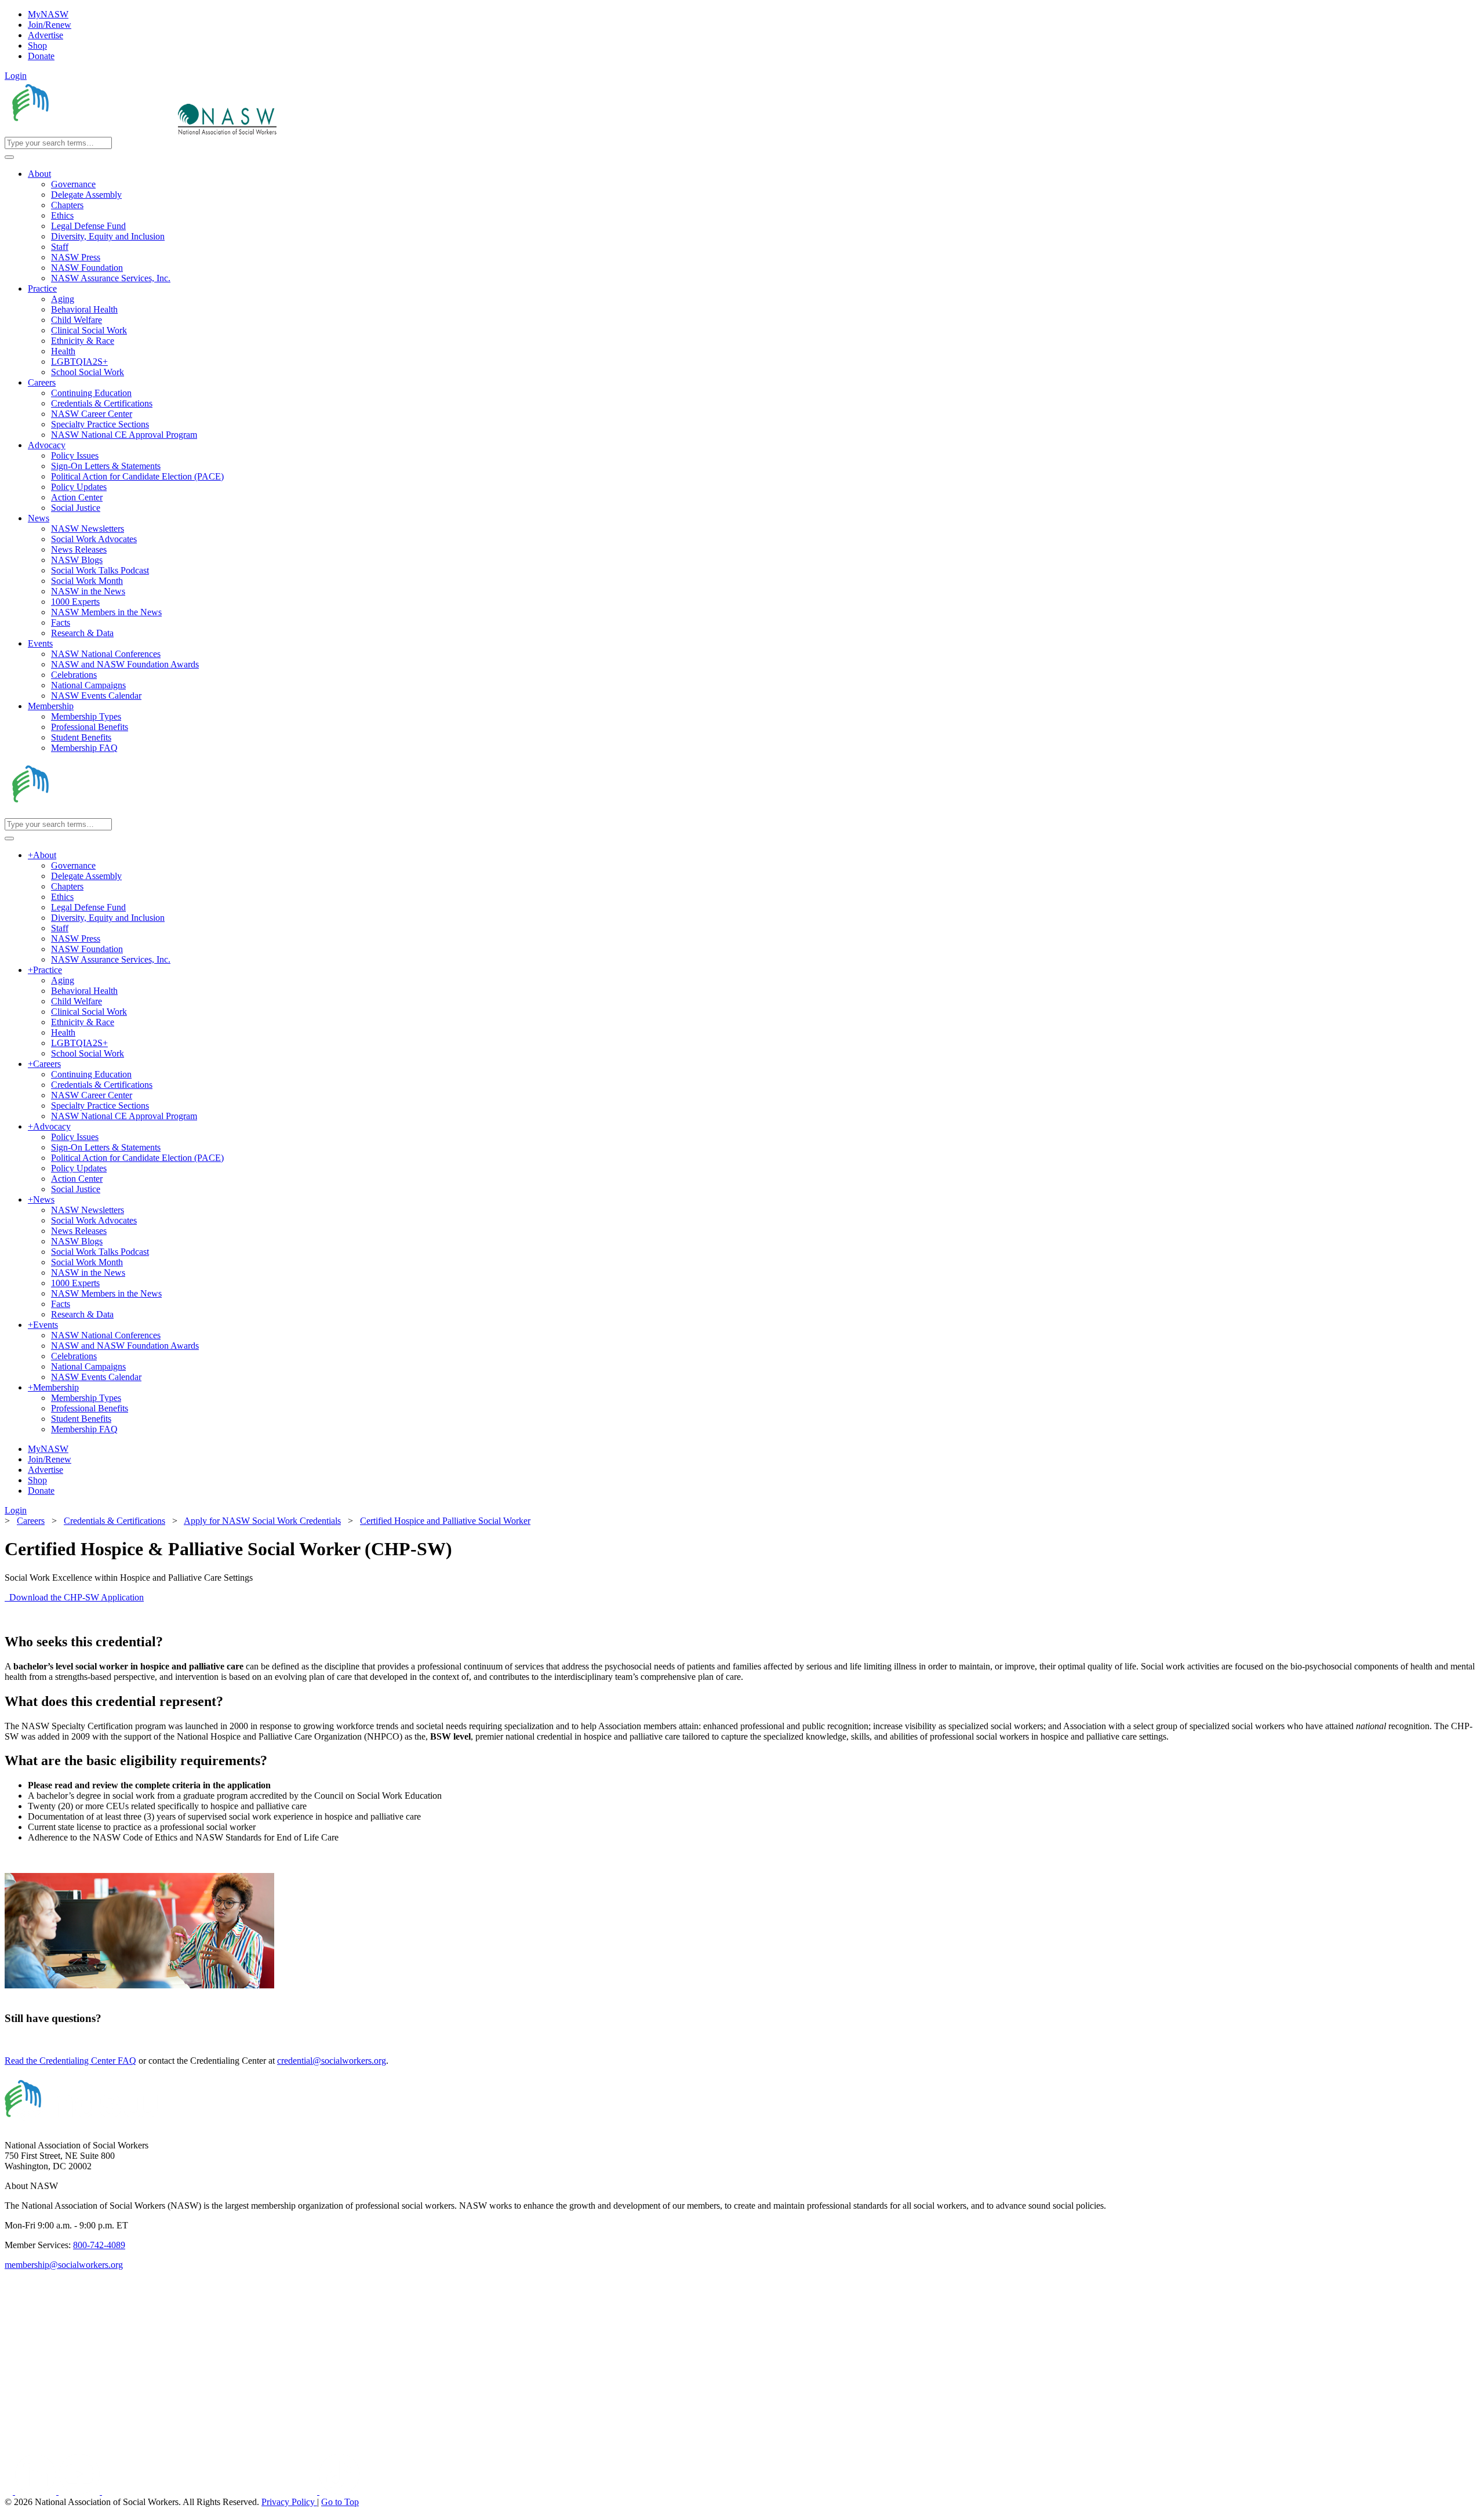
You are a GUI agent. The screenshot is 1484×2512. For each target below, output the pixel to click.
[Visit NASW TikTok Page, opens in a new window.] (340, 2491)
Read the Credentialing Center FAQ (70, 2061)
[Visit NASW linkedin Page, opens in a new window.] (37, 2491)
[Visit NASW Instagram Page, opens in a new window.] (211, 2491)
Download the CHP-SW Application (74, 1597)
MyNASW (48, 14)
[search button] (9, 157)
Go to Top (340, 2502)
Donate (41, 56)
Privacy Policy (289, 2502)
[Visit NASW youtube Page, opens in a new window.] (80, 2491)
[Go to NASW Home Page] (90, 131)
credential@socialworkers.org (332, 2061)
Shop (37, 46)
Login (16, 76)
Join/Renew (50, 25)
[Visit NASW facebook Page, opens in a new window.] (10, 2491)
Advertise (46, 35)
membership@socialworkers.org (64, 2265)
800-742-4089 (99, 2245)
